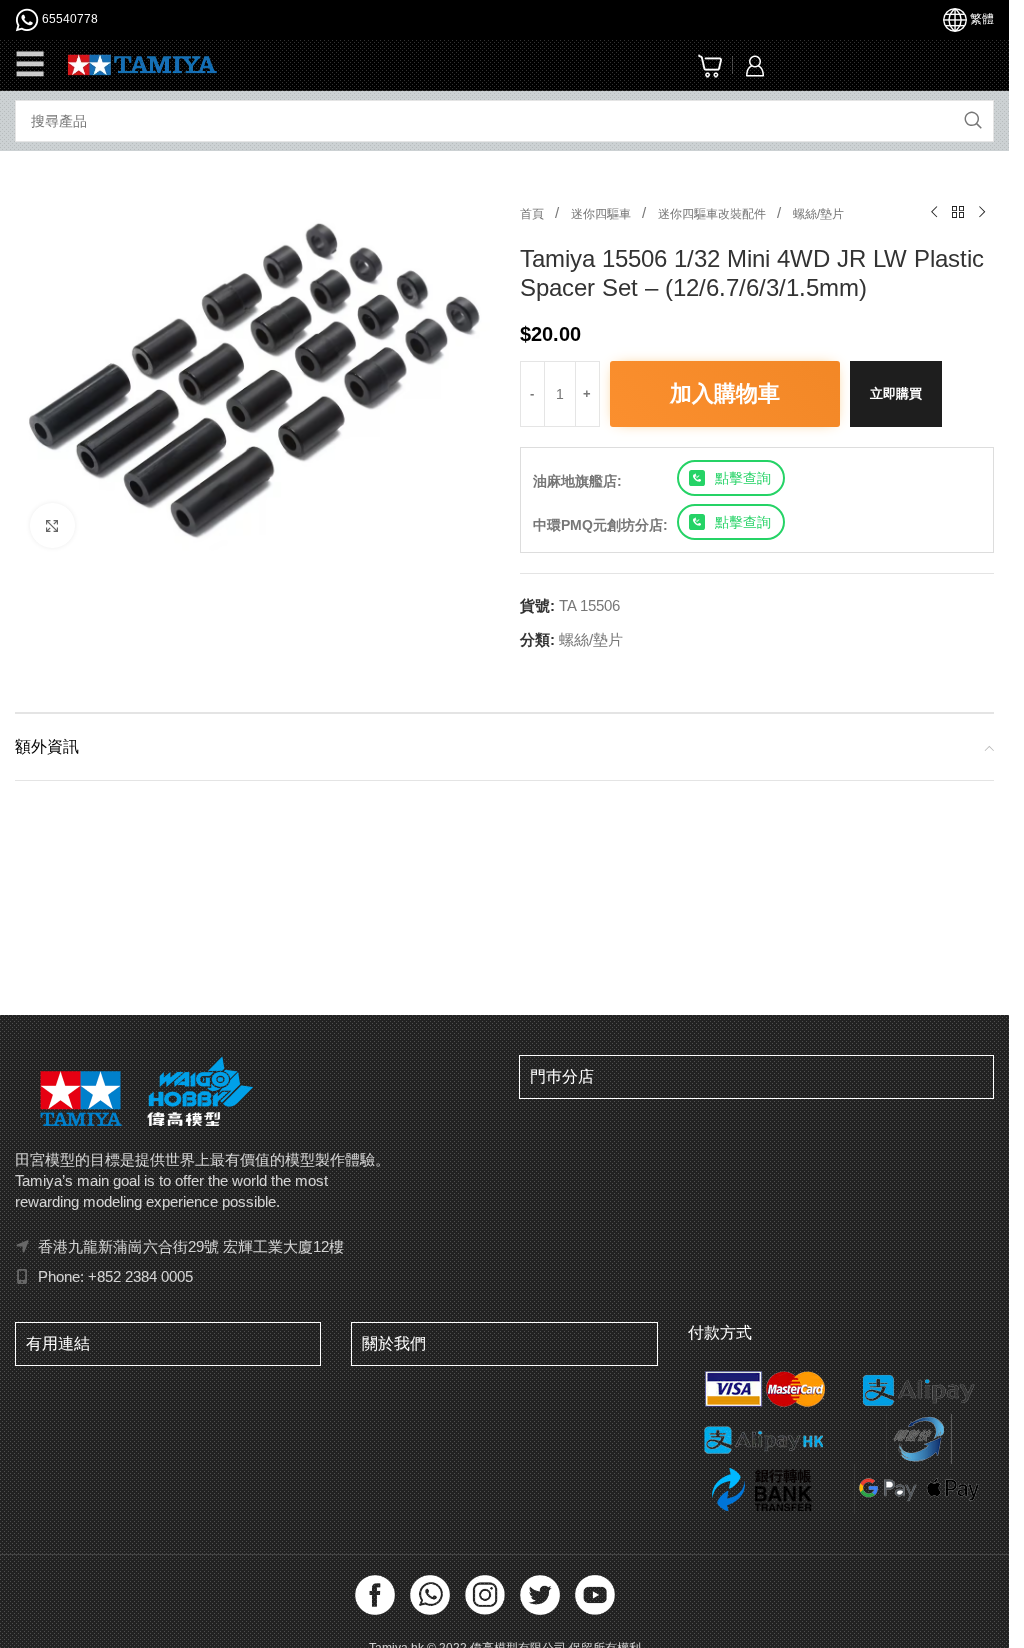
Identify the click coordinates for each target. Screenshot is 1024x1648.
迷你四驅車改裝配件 (713, 214)
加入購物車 (725, 393)
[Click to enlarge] (52, 519)
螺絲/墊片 (818, 214)
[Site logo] (142, 63)
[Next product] (982, 213)
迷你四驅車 (602, 214)
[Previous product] (934, 213)
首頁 (533, 214)
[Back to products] (958, 213)
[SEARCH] (973, 121)
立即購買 (896, 393)
